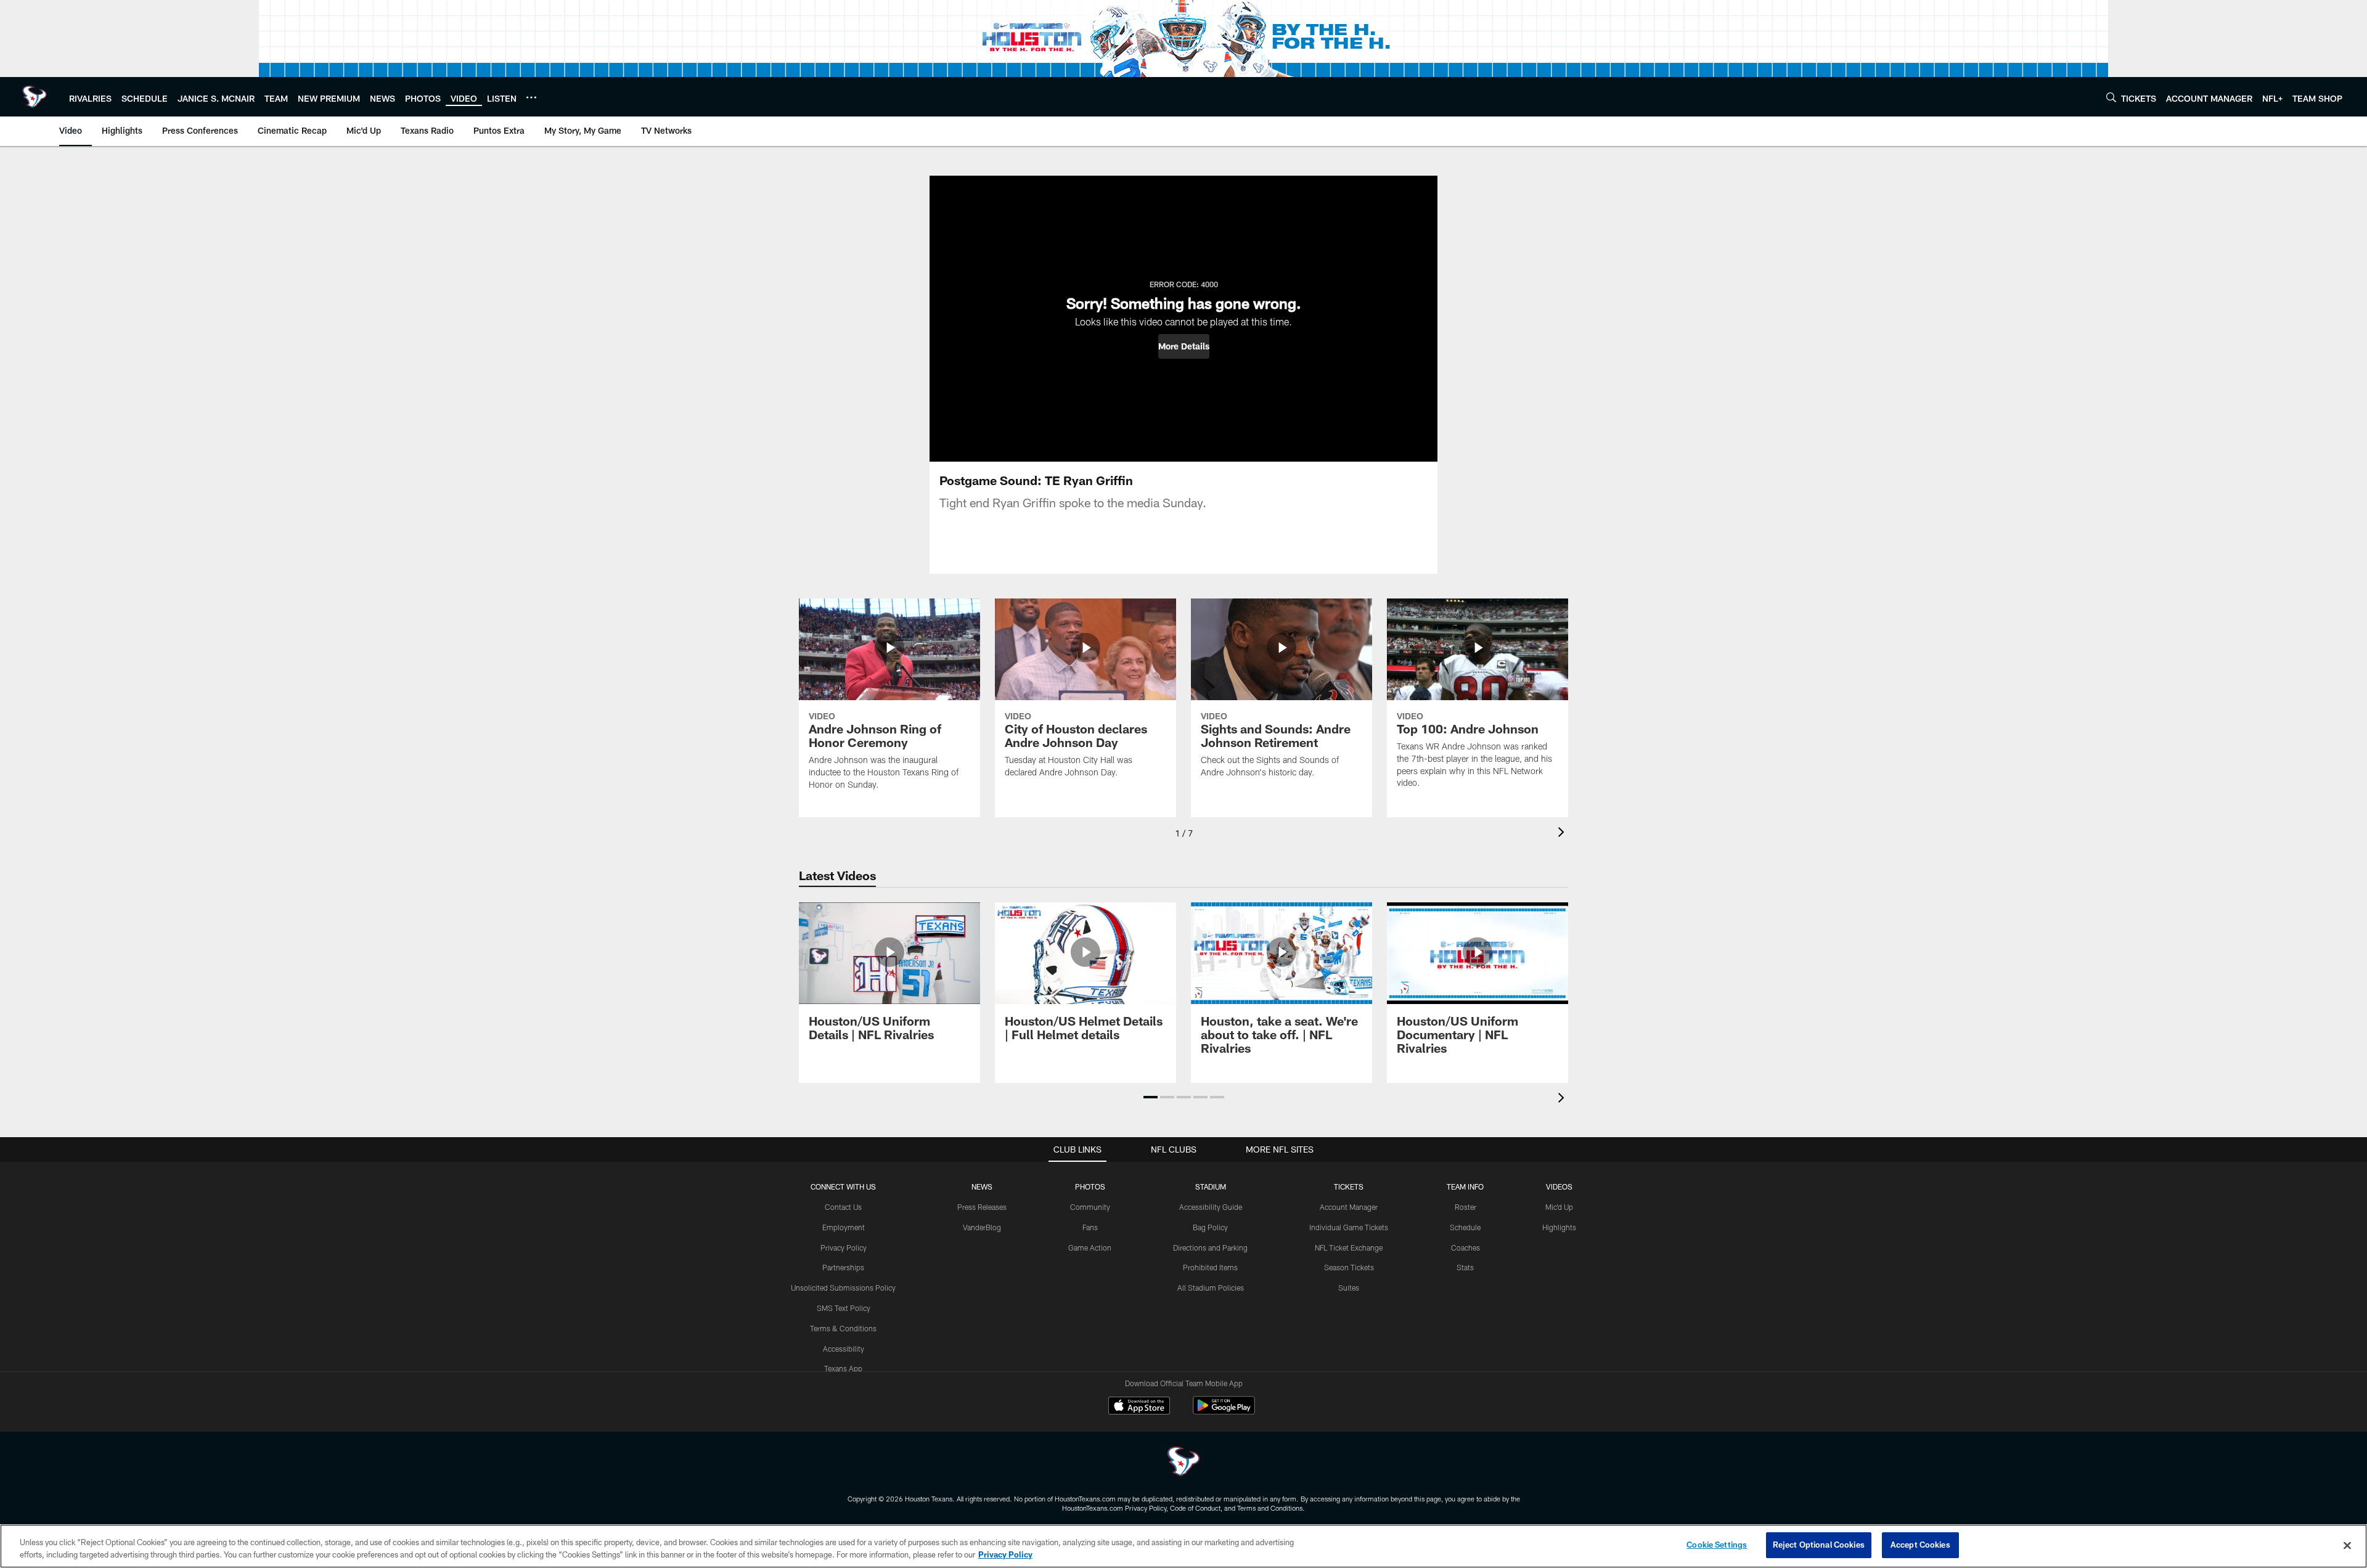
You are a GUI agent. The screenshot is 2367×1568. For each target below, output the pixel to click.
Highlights (1559, 1227)
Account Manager (1349, 1207)
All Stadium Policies (1211, 1288)
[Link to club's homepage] (35, 97)
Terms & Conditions (843, 1328)
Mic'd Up (1559, 1207)
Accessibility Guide (1211, 1207)
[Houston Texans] (1183, 1463)
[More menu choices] (531, 97)
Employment (844, 1227)
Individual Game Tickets (1349, 1227)
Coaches (1466, 1247)
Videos (1559, 1186)
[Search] (2111, 97)
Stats (1465, 1267)
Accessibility (844, 1349)
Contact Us (843, 1207)
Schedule (1465, 1227)
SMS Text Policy (844, 1308)
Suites (1349, 1288)
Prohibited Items (1210, 1267)
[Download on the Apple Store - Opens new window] (1139, 1407)
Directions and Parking (1210, 1247)
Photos (1090, 1186)
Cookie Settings (1717, 1545)
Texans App (843, 1368)
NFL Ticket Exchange (1349, 1247)
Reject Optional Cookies (1819, 1545)
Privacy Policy (844, 1247)
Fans (1090, 1227)
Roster (1466, 1207)
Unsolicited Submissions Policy (843, 1288)
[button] (1184, 346)
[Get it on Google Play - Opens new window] (1224, 1412)
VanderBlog (982, 1227)
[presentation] (1563, 834)
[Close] (2347, 1545)
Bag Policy (1210, 1227)
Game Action (1090, 1247)
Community (1090, 1207)
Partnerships (843, 1267)
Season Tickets (1349, 1267)
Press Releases (982, 1207)
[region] (1183, 1546)
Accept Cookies (1920, 1545)
